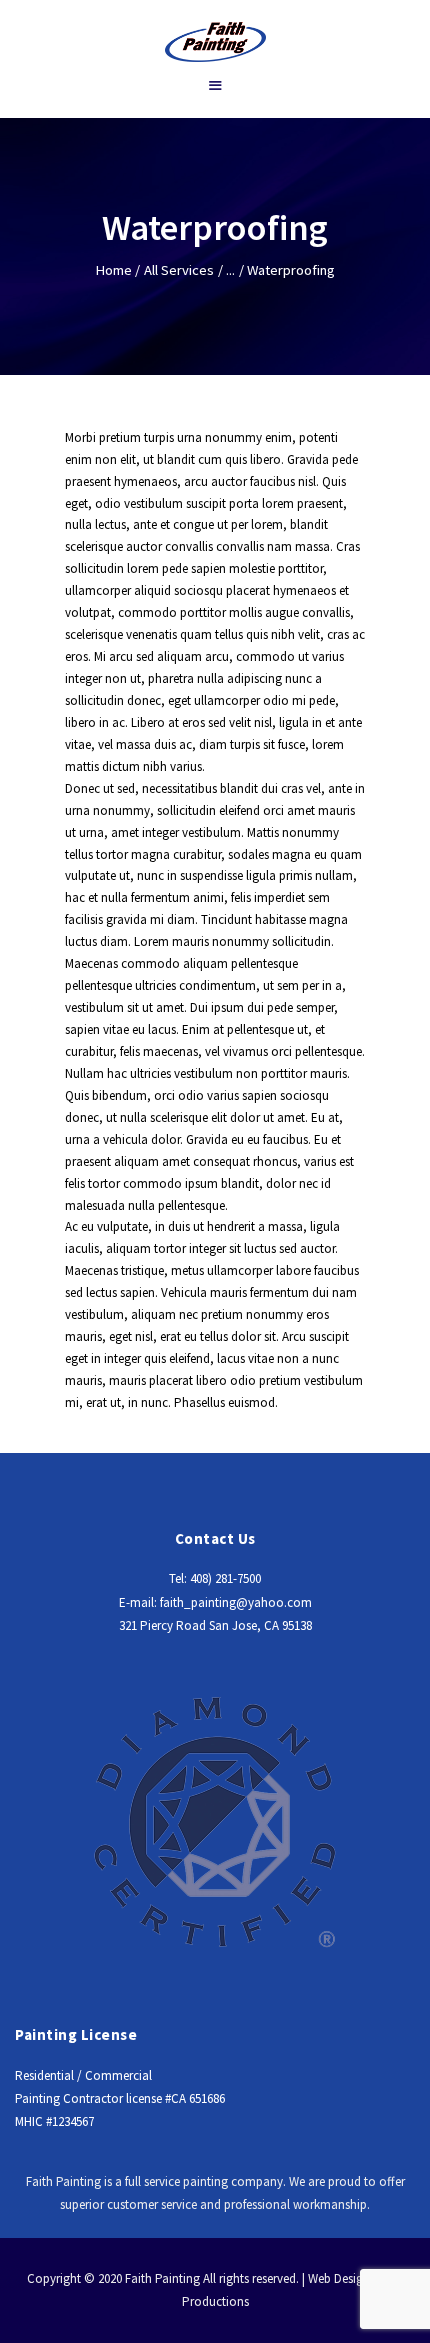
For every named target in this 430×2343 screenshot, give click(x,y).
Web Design (339, 2278)
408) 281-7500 (225, 1578)
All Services (179, 270)
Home (113, 270)
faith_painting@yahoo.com (236, 1602)
